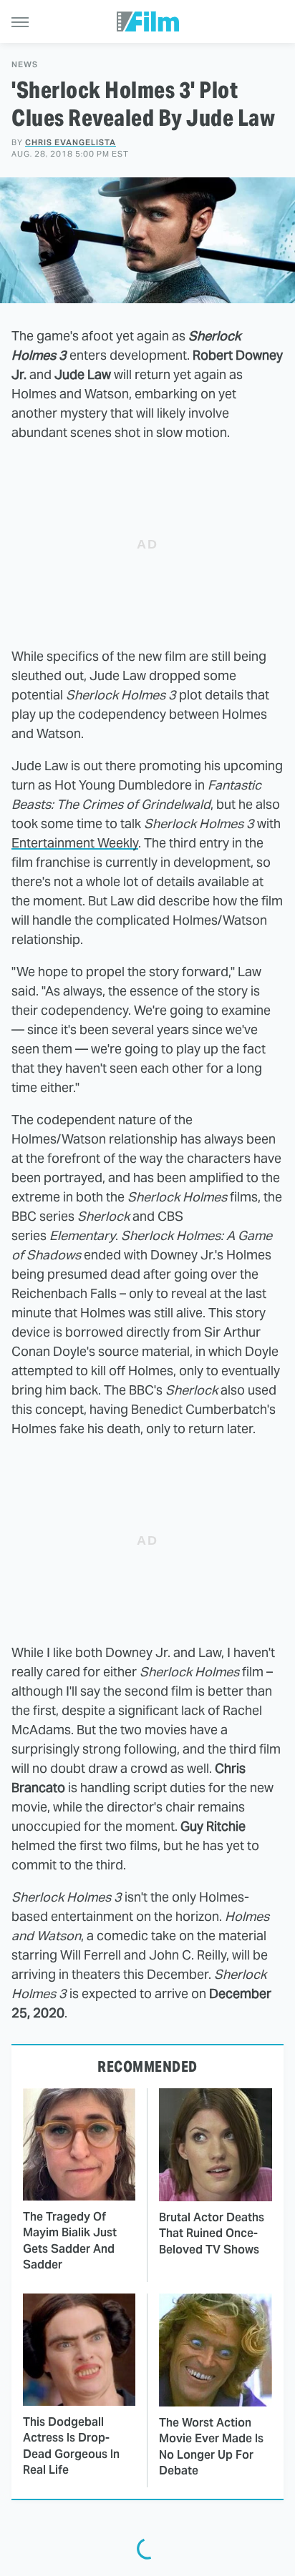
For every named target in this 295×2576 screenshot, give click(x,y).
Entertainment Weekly (75, 843)
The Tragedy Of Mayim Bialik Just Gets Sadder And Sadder (70, 2241)
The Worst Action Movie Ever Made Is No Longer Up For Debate (211, 2447)
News (25, 65)
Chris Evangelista (71, 142)
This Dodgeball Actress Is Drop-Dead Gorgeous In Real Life (71, 2446)
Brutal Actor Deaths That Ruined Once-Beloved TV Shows (212, 2233)
